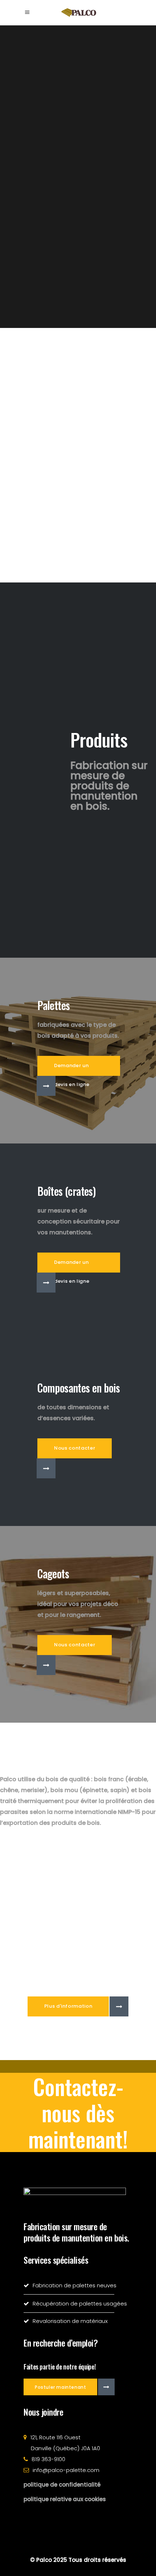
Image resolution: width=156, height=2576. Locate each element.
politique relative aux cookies (65, 2499)
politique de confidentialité (62, 2485)
